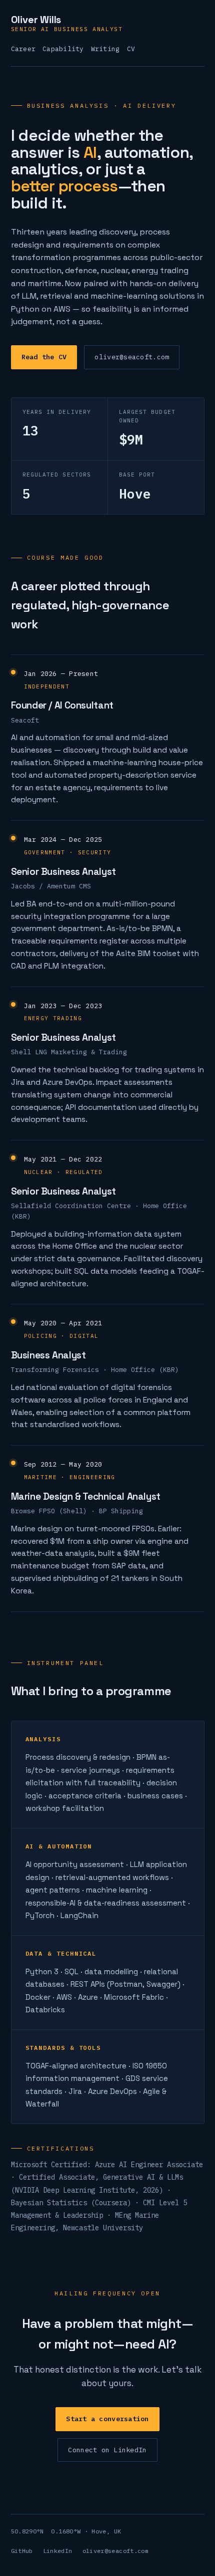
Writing (105, 49)
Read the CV (44, 357)
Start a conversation (107, 2419)
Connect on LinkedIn (107, 2450)
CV (131, 49)
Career (23, 49)
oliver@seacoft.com (132, 357)
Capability (63, 49)
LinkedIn (58, 2551)
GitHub (22, 2551)
